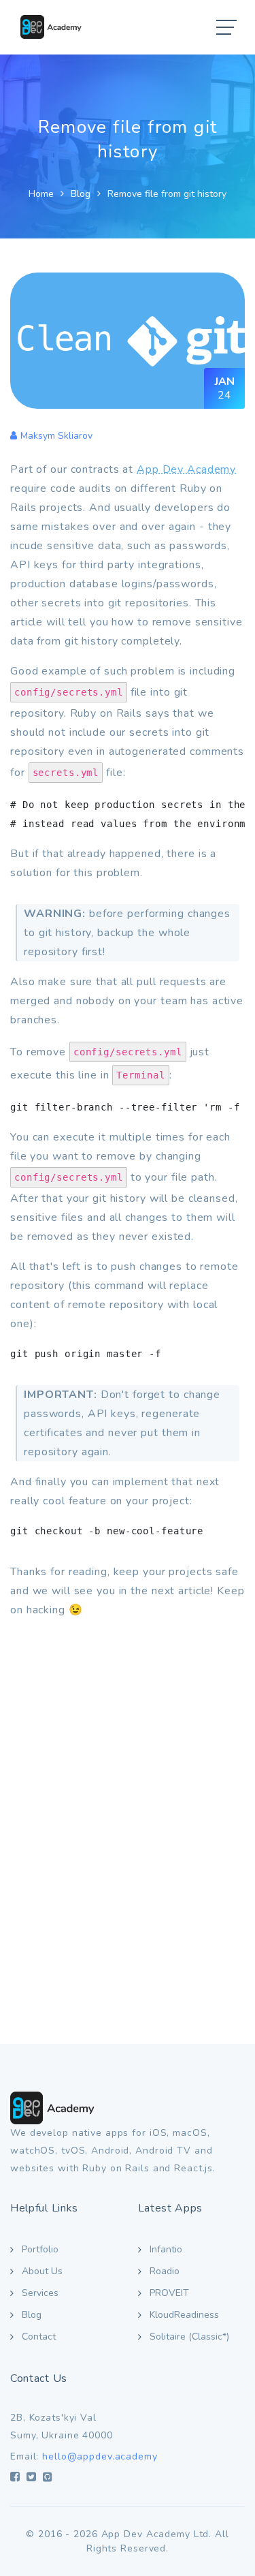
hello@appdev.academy (100, 2456)
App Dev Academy (186, 469)
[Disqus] (128, 1821)
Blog (81, 194)
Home (41, 194)
